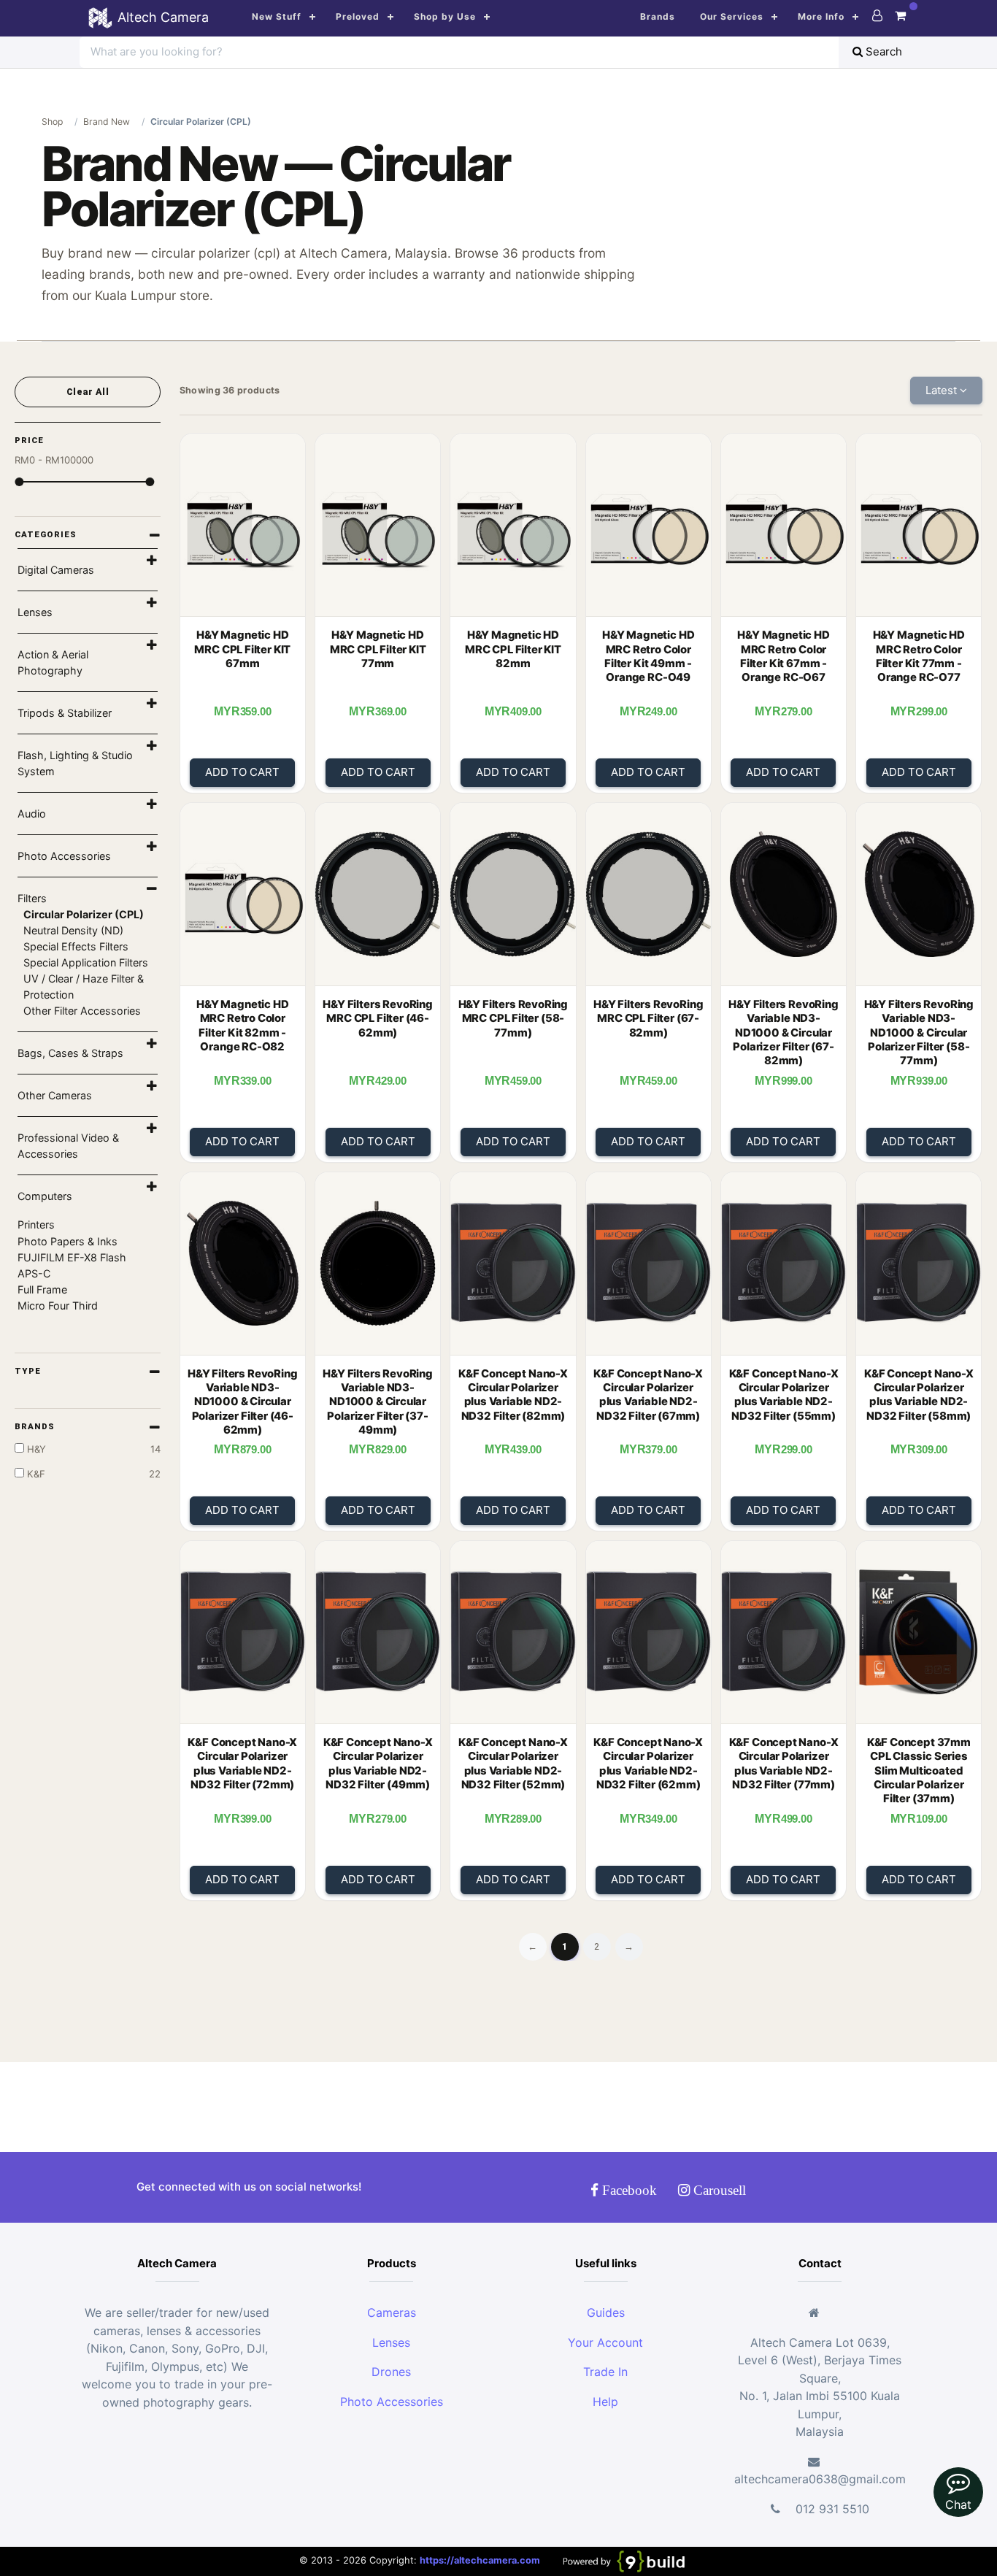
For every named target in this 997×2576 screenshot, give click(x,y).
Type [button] (28, 1371)
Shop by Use (445, 16)
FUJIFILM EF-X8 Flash (72, 1257)
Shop (52, 122)
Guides (606, 2312)
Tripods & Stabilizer (65, 713)
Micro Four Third (58, 1306)
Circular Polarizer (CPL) (84, 914)
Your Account (605, 2342)
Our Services (732, 16)
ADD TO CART (242, 772)
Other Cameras (55, 1095)
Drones (391, 2372)
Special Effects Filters (76, 946)
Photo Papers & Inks (68, 1241)
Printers (36, 1224)
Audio (32, 814)
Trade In (605, 2372)
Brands (658, 16)
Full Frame (42, 1289)
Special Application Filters (86, 962)
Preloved (358, 16)
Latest (943, 390)
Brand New (107, 122)
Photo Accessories (64, 856)
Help (605, 2402)
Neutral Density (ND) (73, 930)
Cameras (392, 2312)
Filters (32, 898)
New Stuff (277, 16)
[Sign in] (877, 15)
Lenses (35, 612)
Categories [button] (46, 534)
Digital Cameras (56, 570)
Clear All (88, 392)
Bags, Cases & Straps (70, 1053)
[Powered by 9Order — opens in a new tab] (623, 2561)
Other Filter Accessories (82, 1011)
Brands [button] (35, 1426)
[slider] (19, 482)
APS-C (34, 1273)
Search (882, 51)
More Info (821, 16)
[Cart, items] (900, 15)
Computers (45, 1196)
